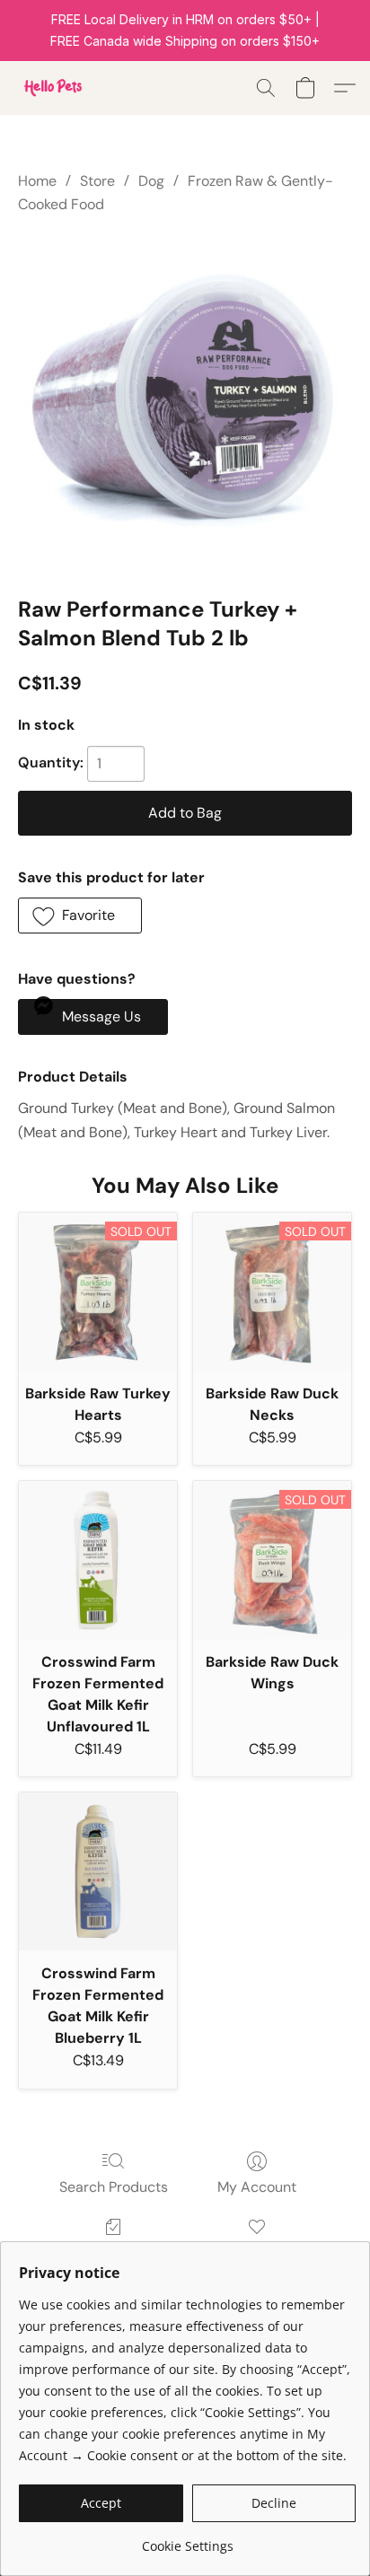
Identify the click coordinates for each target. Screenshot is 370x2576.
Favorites (256, 2252)
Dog (151, 181)
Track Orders (114, 2252)
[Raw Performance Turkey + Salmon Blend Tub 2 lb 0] (185, 401)
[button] (54, 88)
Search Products (114, 2187)
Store (97, 181)
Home (37, 181)
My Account (257, 2187)
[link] (187, 2540)
